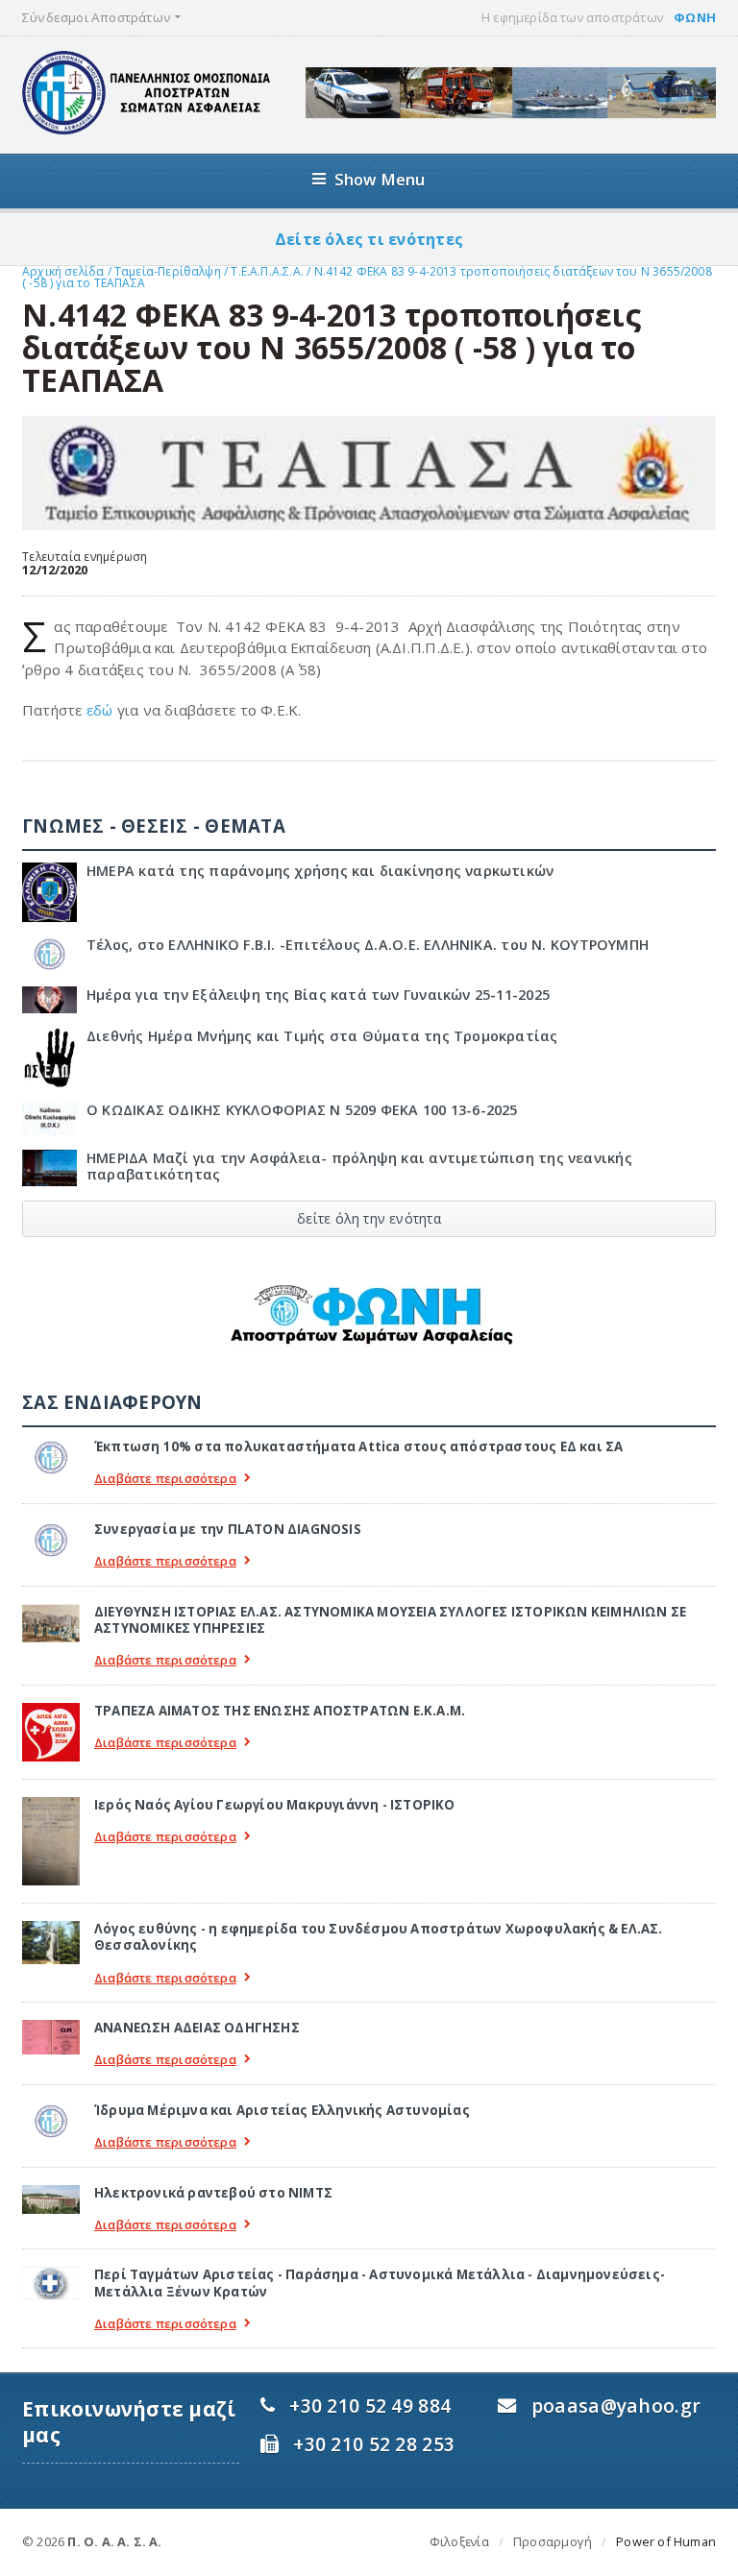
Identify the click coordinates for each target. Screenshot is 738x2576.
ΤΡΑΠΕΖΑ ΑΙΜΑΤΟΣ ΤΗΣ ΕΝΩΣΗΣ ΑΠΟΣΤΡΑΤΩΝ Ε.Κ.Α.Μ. (280, 1711)
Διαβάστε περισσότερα (165, 1479)
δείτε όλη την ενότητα (369, 1218)
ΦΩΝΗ (695, 17)
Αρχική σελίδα (63, 271)
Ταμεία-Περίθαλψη (168, 271)
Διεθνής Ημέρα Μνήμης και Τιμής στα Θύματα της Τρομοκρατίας (322, 1036)
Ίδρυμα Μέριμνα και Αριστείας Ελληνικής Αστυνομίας (282, 2110)
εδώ (100, 710)
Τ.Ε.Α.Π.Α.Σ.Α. (267, 271)
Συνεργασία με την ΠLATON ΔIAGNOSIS (228, 1529)
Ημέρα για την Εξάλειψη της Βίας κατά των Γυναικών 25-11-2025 (318, 995)
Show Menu (380, 179)
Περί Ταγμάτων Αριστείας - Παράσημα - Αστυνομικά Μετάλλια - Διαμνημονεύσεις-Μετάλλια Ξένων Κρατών (380, 2283)
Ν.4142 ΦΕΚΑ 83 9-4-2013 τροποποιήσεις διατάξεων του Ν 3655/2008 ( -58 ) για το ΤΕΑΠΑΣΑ (367, 277)
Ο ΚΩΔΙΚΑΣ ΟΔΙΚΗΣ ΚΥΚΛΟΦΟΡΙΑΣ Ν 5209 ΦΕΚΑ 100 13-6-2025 (302, 1110)
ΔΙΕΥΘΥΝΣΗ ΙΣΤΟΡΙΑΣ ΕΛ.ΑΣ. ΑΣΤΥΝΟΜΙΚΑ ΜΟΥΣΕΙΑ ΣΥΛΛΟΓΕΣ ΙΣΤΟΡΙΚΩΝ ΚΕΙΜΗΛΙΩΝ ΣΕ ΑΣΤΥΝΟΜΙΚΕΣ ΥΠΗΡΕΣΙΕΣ (390, 1620)
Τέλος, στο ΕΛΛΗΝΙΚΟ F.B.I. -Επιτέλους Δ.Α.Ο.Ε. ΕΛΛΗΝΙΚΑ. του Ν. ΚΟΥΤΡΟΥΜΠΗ (368, 945)
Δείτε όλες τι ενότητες (369, 239)
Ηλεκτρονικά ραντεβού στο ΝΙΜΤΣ (213, 2193)
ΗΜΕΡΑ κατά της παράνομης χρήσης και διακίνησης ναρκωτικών (320, 871)
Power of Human (666, 2541)
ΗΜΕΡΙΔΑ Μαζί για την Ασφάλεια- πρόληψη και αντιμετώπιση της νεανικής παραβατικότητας (359, 1166)
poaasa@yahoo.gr (616, 2406)
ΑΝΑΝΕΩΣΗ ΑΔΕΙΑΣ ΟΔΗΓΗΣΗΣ (197, 2028)
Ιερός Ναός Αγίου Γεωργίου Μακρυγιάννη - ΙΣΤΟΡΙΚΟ (275, 1805)
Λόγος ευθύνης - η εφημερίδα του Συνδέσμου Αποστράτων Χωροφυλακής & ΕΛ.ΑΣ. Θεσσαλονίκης (379, 1937)
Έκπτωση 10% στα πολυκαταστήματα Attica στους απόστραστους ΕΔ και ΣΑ (358, 1446)
